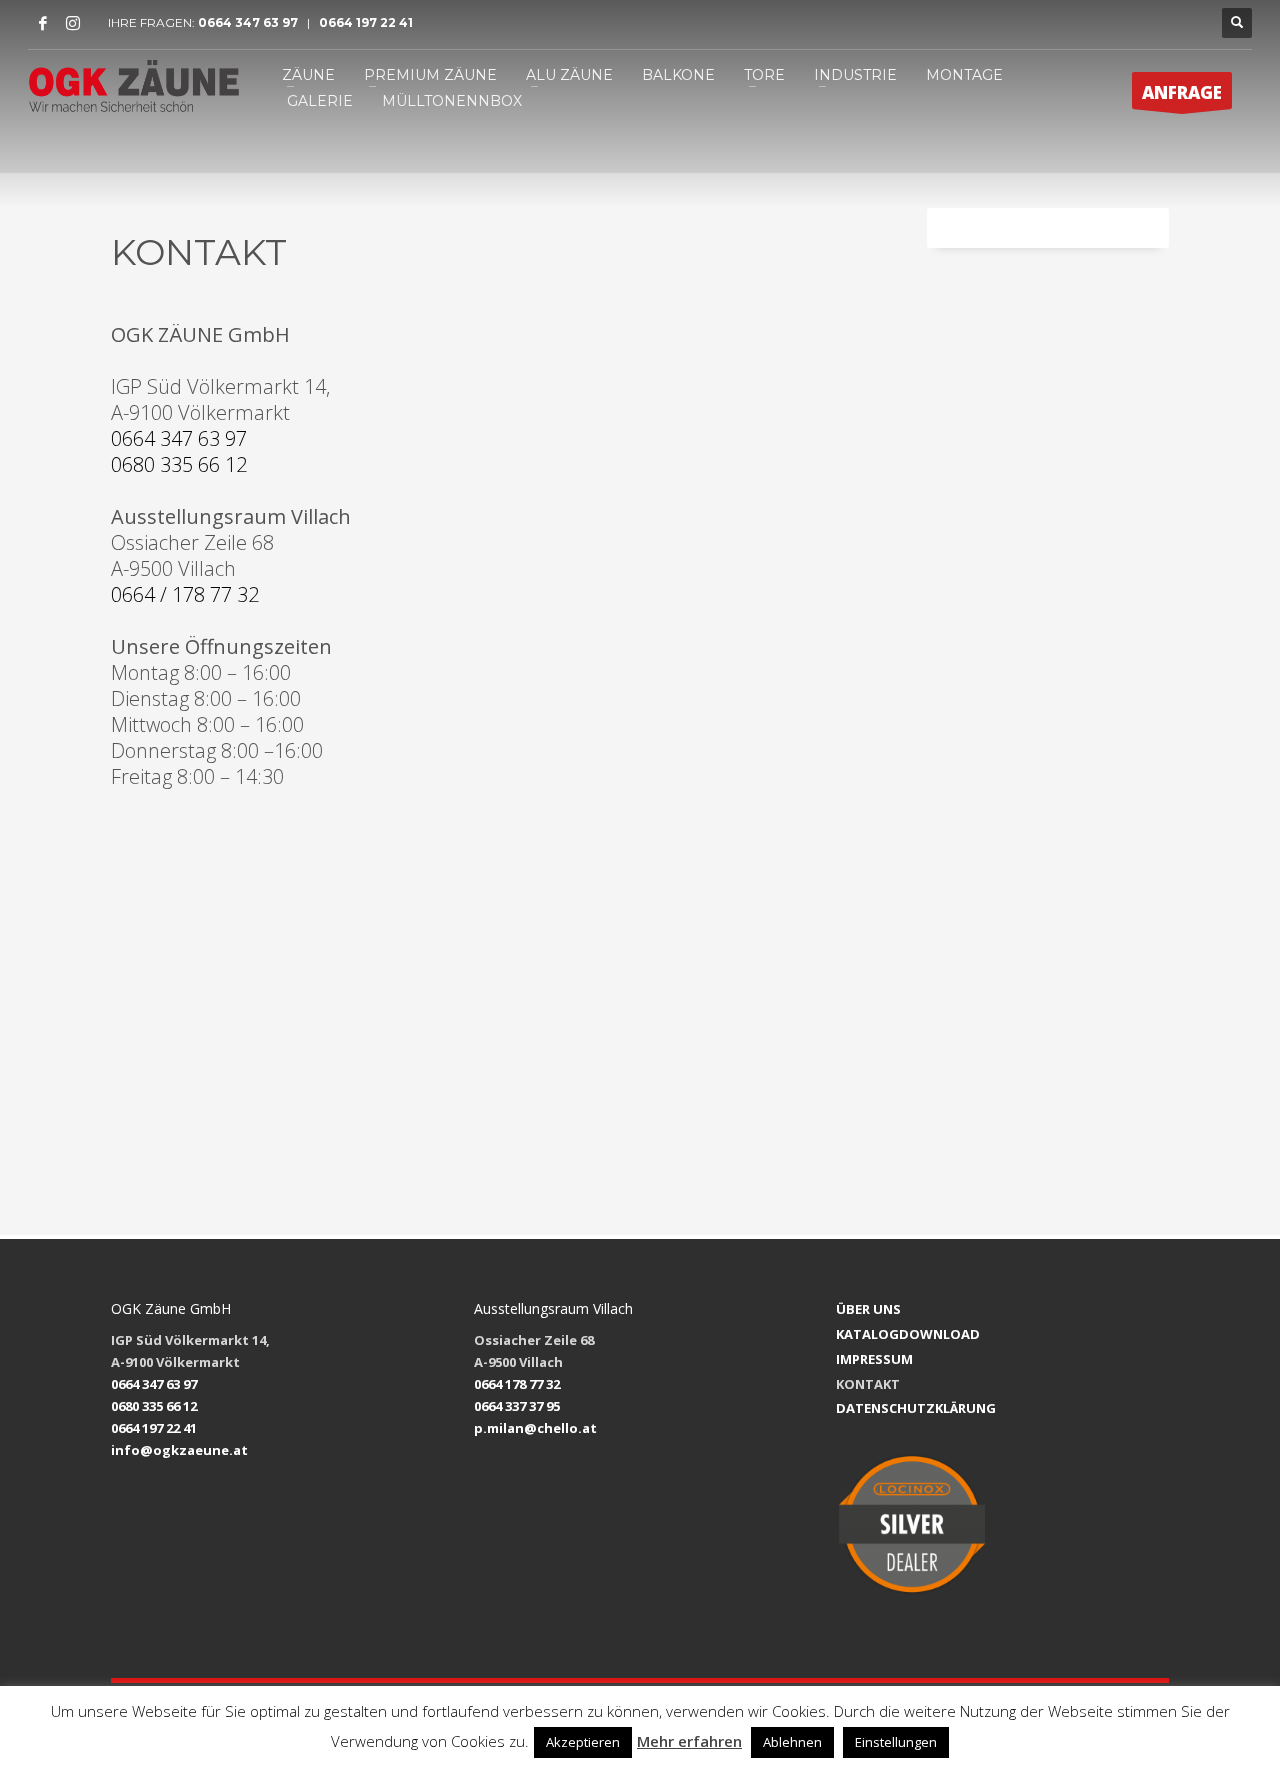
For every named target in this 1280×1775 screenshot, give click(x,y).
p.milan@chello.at (535, 1428)
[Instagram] (73, 23)
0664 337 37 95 (517, 1406)
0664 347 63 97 (252, 22)
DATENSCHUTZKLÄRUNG (916, 1408)
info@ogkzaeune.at (179, 1450)
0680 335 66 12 (179, 464)
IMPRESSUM (874, 1359)
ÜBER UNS (868, 1309)
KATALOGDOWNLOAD (908, 1334)
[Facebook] (43, 23)
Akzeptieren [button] (583, 1742)
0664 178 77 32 (517, 1384)
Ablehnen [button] (792, 1742)
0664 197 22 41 (364, 22)
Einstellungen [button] (896, 1742)
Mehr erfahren (689, 1741)
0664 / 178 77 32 (185, 594)
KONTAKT (868, 1384)
